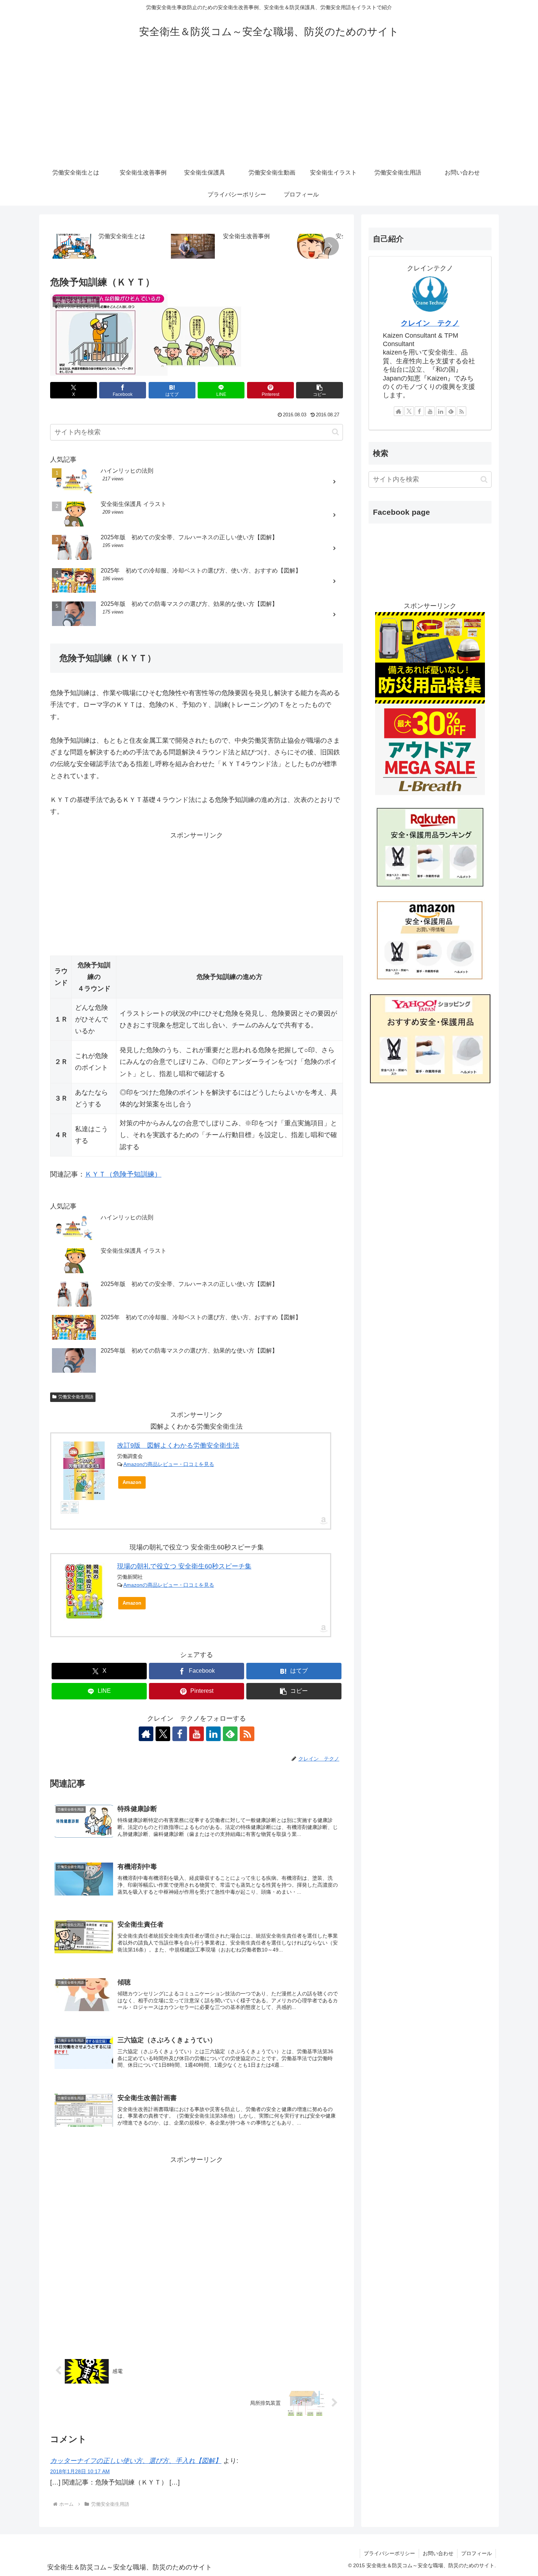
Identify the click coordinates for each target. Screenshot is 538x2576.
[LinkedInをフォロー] (213, 1734)
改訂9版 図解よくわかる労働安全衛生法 (178, 1446)
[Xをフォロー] (163, 1734)
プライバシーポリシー (389, 2553)
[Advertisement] (269, 107)
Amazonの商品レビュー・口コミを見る (169, 1464)
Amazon (132, 1482)
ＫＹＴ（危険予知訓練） (123, 1174)
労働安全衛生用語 (76, 1397)
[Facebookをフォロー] (180, 1734)
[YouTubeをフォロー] (197, 1734)
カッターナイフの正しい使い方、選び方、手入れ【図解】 (136, 2461)
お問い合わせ (438, 2553)
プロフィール (477, 2553)
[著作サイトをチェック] (146, 1734)
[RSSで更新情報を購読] (247, 1734)
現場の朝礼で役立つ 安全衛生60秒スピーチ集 (184, 1566)
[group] (109, 247)
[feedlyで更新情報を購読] (230, 1734)
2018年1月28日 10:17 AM (80, 2471)
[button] (330, 246)
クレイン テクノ (430, 323)
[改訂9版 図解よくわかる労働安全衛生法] (84, 1471)
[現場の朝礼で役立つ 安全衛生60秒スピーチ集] (84, 1591)
